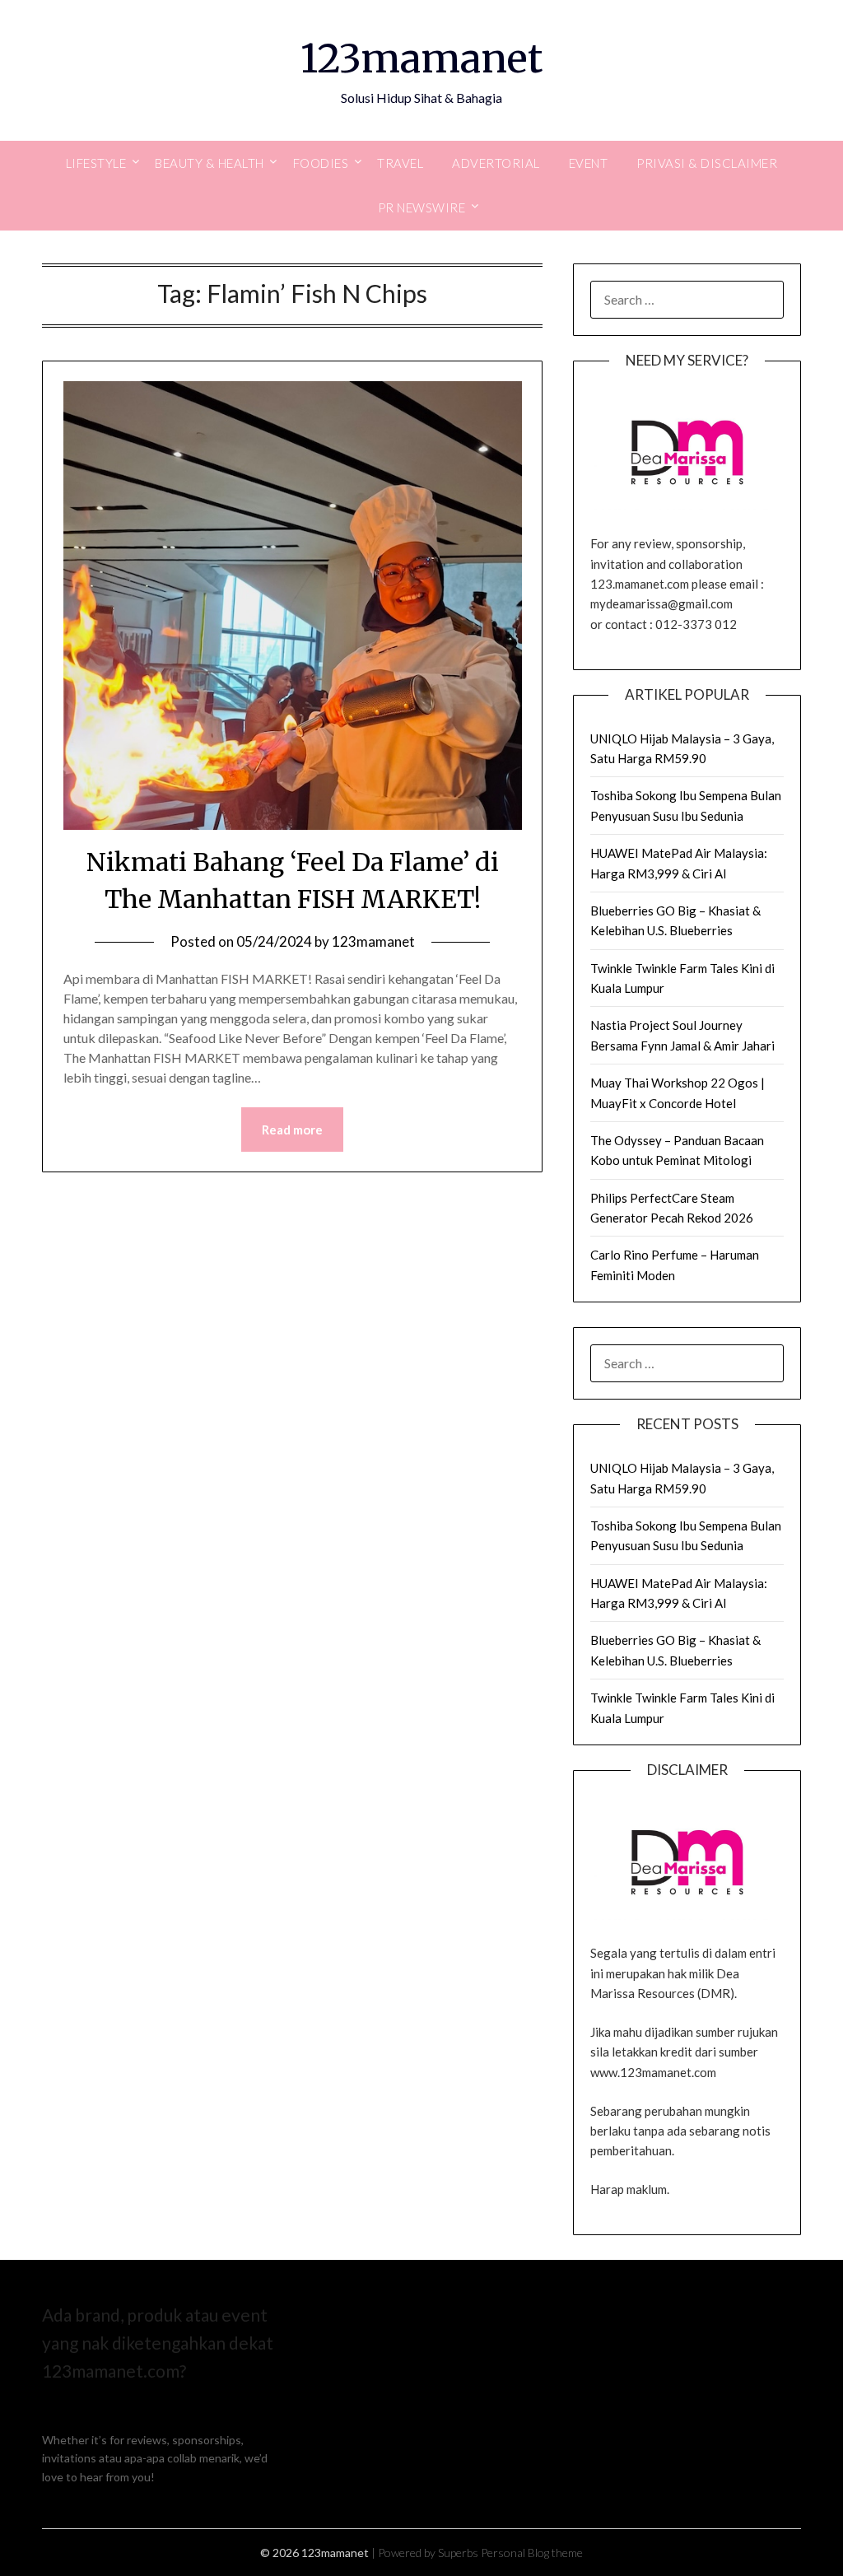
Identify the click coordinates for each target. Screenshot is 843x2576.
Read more (292, 1130)
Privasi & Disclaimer (707, 163)
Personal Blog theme (532, 2553)
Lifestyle (96, 163)
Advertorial (496, 163)
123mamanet (421, 58)
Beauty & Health (210, 163)
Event (589, 163)
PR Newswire (422, 207)
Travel (400, 163)
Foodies (321, 163)
